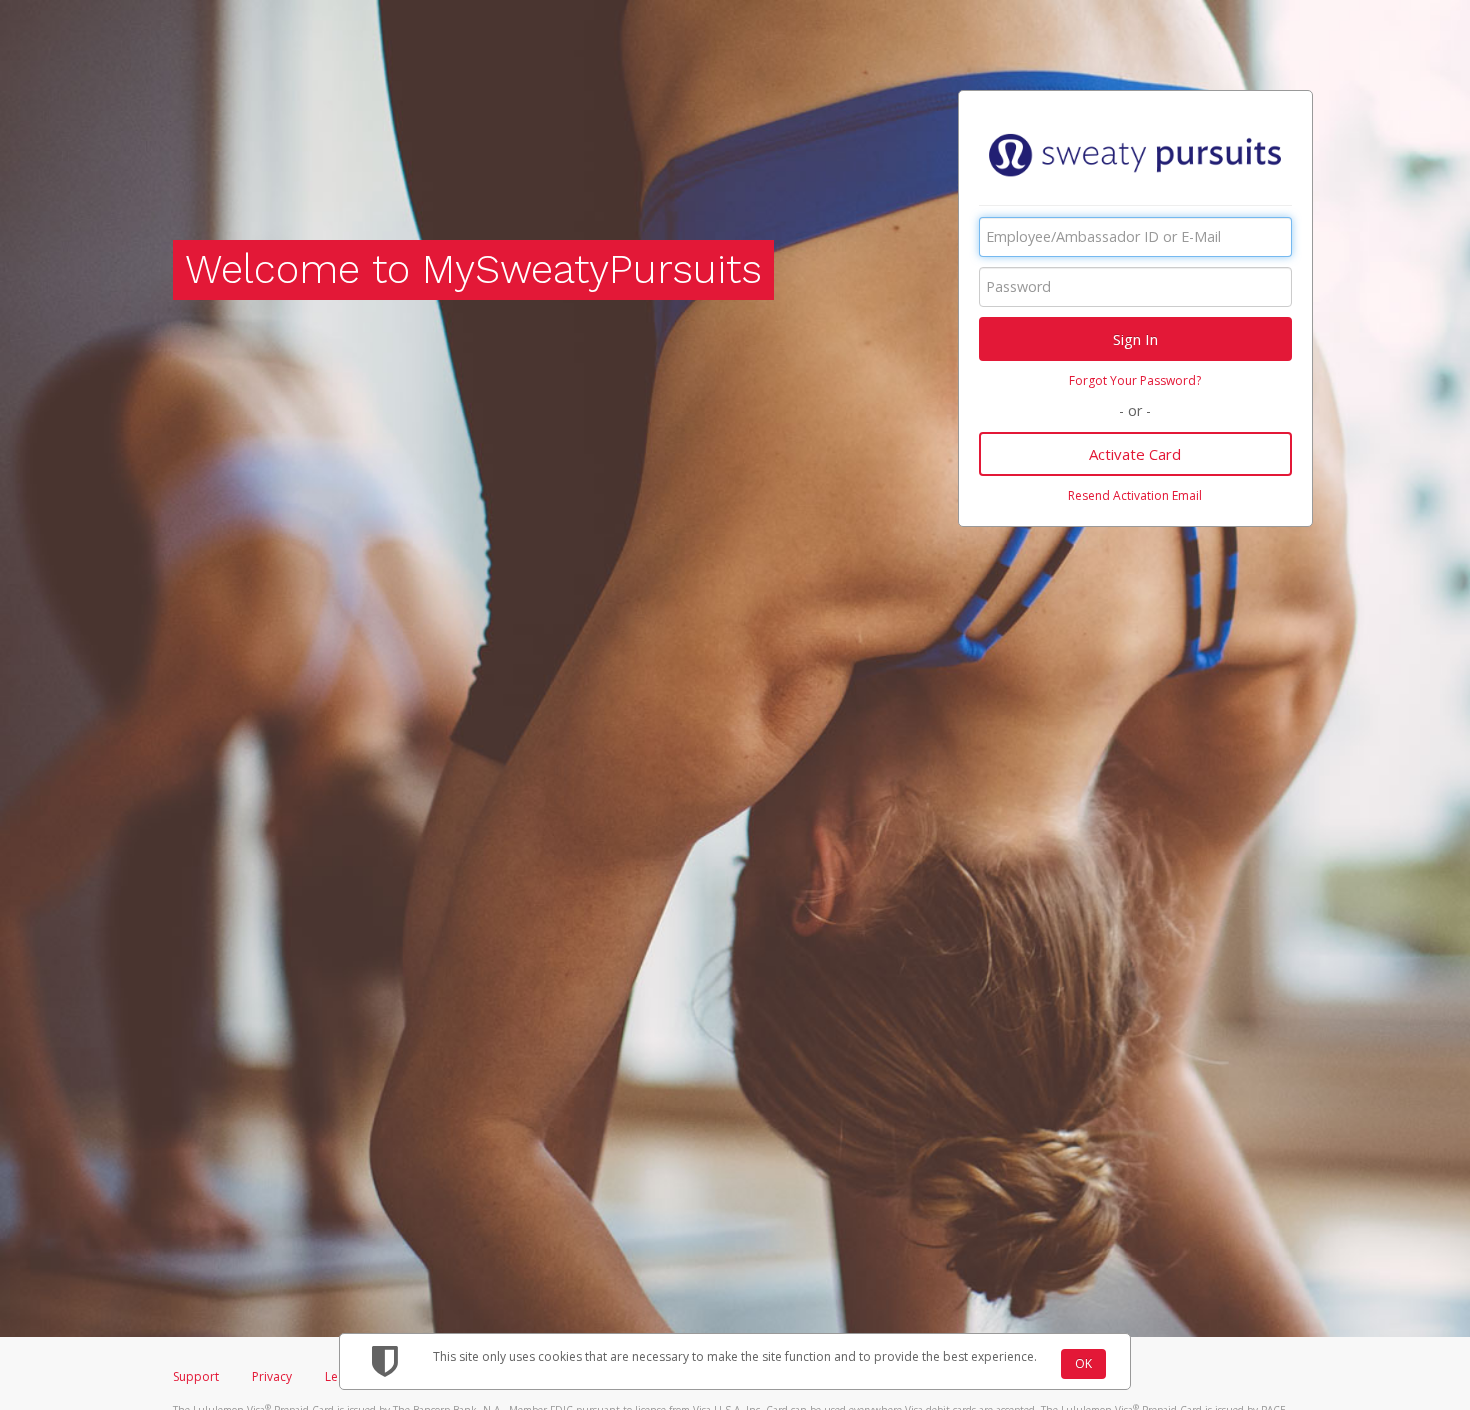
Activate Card (1135, 454)
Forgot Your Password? (1135, 380)
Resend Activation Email (1135, 495)
